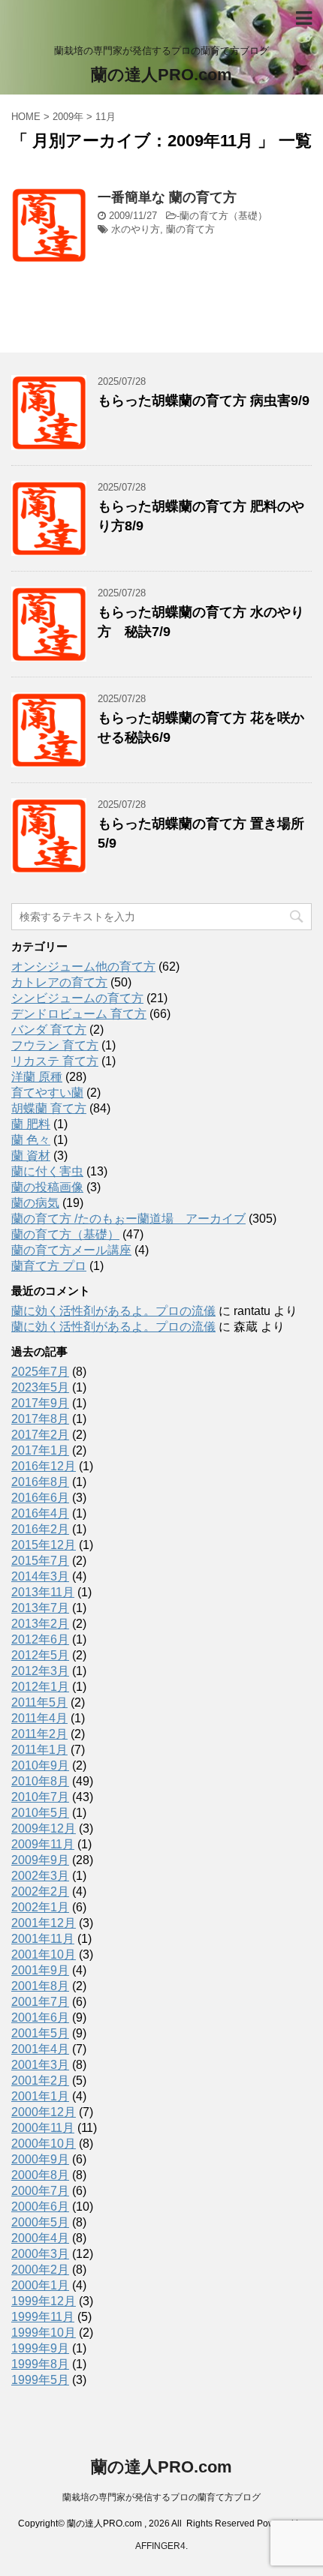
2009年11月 (43, 1844)
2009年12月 (44, 1828)
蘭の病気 (35, 1203)
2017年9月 (40, 1403)
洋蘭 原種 (37, 1077)
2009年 (68, 117)
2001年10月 (44, 1955)
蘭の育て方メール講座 (71, 1250)
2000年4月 (40, 2238)
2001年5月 (40, 2033)
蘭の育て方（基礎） (223, 216)
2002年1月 (40, 1907)
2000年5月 (40, 2222)
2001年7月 (40, 2002)
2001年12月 (44, 1923)
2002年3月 (40, 1876)
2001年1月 (40, 2096)
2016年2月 (40, 1529)
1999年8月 (40, 2364)
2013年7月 (40, 1608)
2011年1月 (39, 1750)
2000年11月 (43, 2128)
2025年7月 (40, 1372)
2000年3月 (40, 2254)
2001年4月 (40, 2049)
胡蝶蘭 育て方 (49, 1108)
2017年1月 (40, 1450)
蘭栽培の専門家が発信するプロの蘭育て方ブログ (161, 2497)
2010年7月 (40, 1797)
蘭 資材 (31, 1156)
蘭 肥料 (31, 1124)
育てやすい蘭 (47, 1093)
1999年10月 (44, 2333)
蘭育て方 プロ (49, 1266)
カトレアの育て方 (59, 982)
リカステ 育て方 (55, 1061)
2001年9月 (40, 1970)
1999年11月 (43, 2317)
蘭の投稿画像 (47, 1187)
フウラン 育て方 (55, 1045)
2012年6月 (40, 1639)
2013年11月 (43, 1592)
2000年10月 (44, 2144)
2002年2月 (40, 1891)
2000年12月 (44, 2112)
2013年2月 (40, 1624)
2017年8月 (40, 1419)
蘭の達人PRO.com (161, 75)
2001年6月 (40, 2018)
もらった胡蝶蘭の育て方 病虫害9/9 (204, 401)
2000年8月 (40, 2175)
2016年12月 (44, 1466)
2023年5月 (40, 1387)
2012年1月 (40, 1687)
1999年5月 (40, 2380)
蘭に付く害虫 (47, 1171)
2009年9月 (40, 1860)
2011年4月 (39, 1718)
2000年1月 (40, 2285)
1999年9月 (40, 2348)
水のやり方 (136, 229)
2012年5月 (40, 1655)
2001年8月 (40, 1986)
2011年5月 (39, 1702)
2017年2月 (40, 1435)
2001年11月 (43, 1939)
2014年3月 (40, 1576)
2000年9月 (40, 2159)
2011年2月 (39, 1734)
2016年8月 (40, 1482)
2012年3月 (40, 1671)
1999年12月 (44, 2301)
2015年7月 (40, 1561)
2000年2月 (40, 2270)
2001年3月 (40, 2065)
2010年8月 (40, 1781)
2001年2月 (40, 2081)
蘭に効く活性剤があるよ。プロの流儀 (113, 1311)
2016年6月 (40, 1498)
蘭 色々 (31, 1140)
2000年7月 (40, 2191)
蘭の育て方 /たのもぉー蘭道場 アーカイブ (128, 1219)
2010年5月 (40, 1813)
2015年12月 (44, 1545)
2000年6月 (40, 2207)
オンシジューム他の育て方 (83, 967)
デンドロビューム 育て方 (79, 1014)
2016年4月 (40, 1513)
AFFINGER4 (160, 2546)
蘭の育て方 (190, 229)
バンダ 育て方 (49, 1030)
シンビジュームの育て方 (77, 998)
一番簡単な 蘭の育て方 (167, 197)
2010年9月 (40, 1765)
